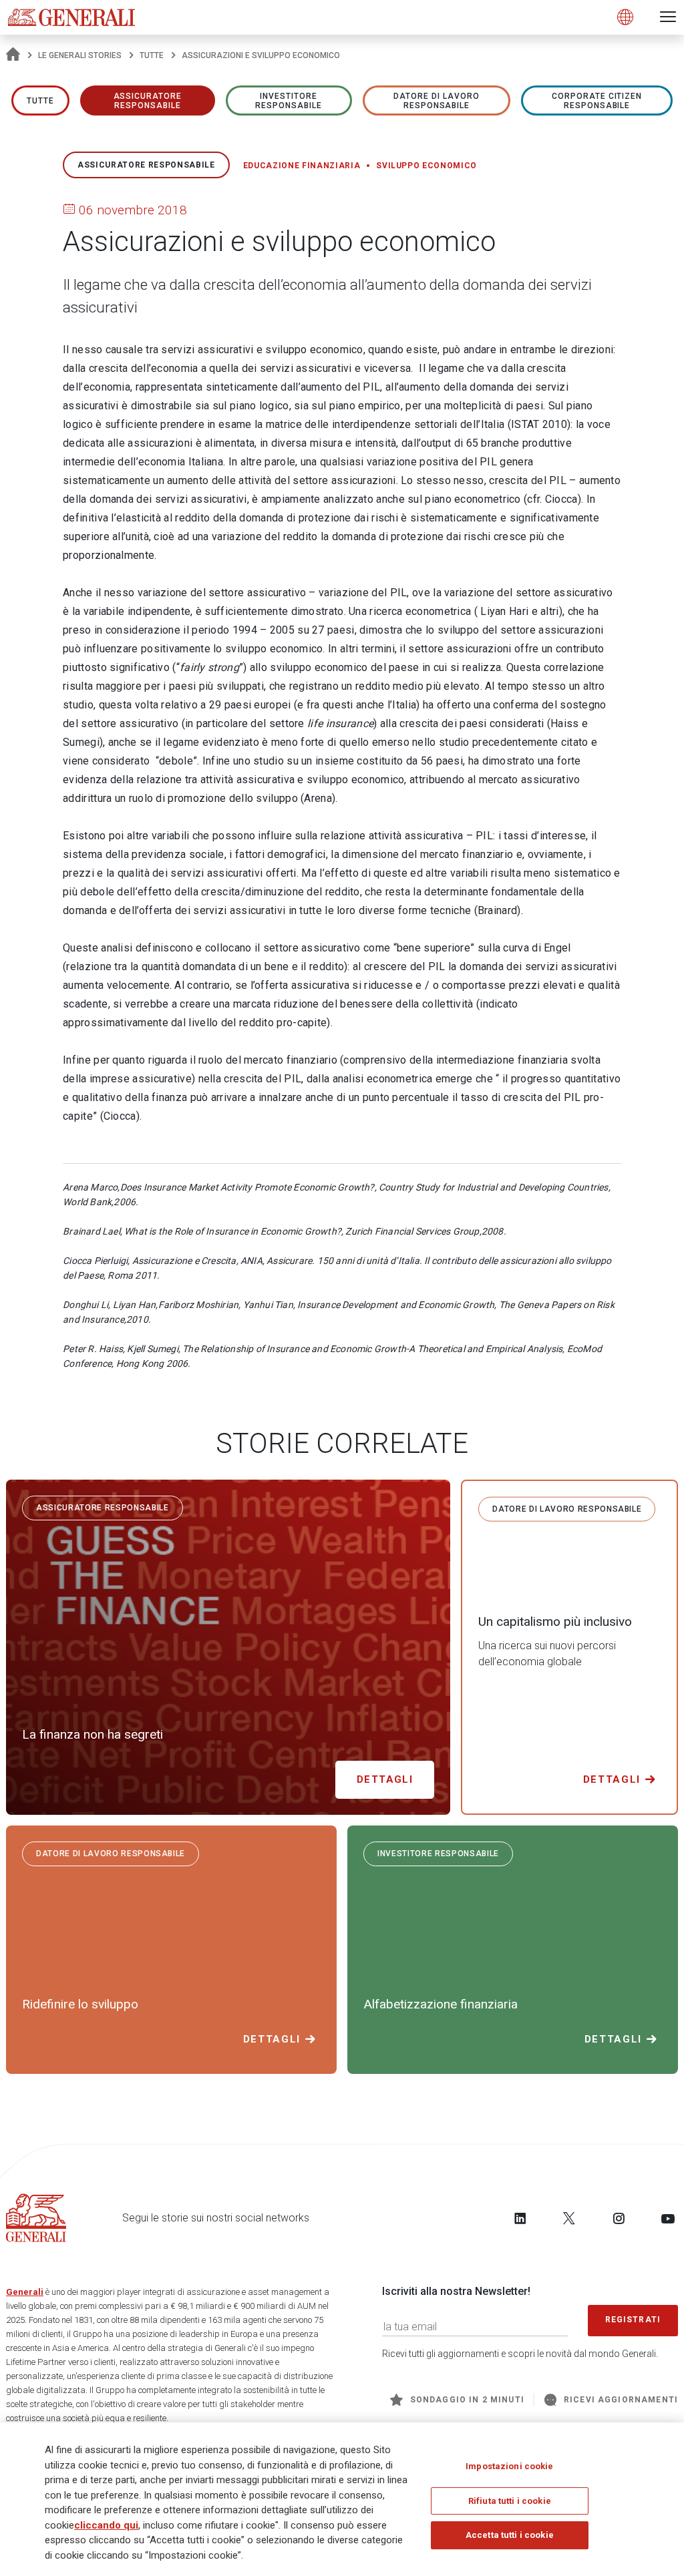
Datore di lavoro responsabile (436, 101)
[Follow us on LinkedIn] (520, 2218)
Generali (25, 2292)
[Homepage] (13, 55)
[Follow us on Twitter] (569, 2218)
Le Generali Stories (80, 55)
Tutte (152, 55)
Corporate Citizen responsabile (597, 101)
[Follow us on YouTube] (668, 2218)
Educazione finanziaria (302, 166)
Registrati (633, 2320)
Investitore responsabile (289, 101)
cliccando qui (106, 2525)
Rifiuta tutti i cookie (510, 2501)
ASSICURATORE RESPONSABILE (148, 101)
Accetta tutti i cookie (510, 2535)
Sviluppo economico (426, 166)
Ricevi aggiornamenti (621, 2400)
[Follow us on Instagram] (619, 2218)
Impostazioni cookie (509, 2466)
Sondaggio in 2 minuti (467, 2400)
